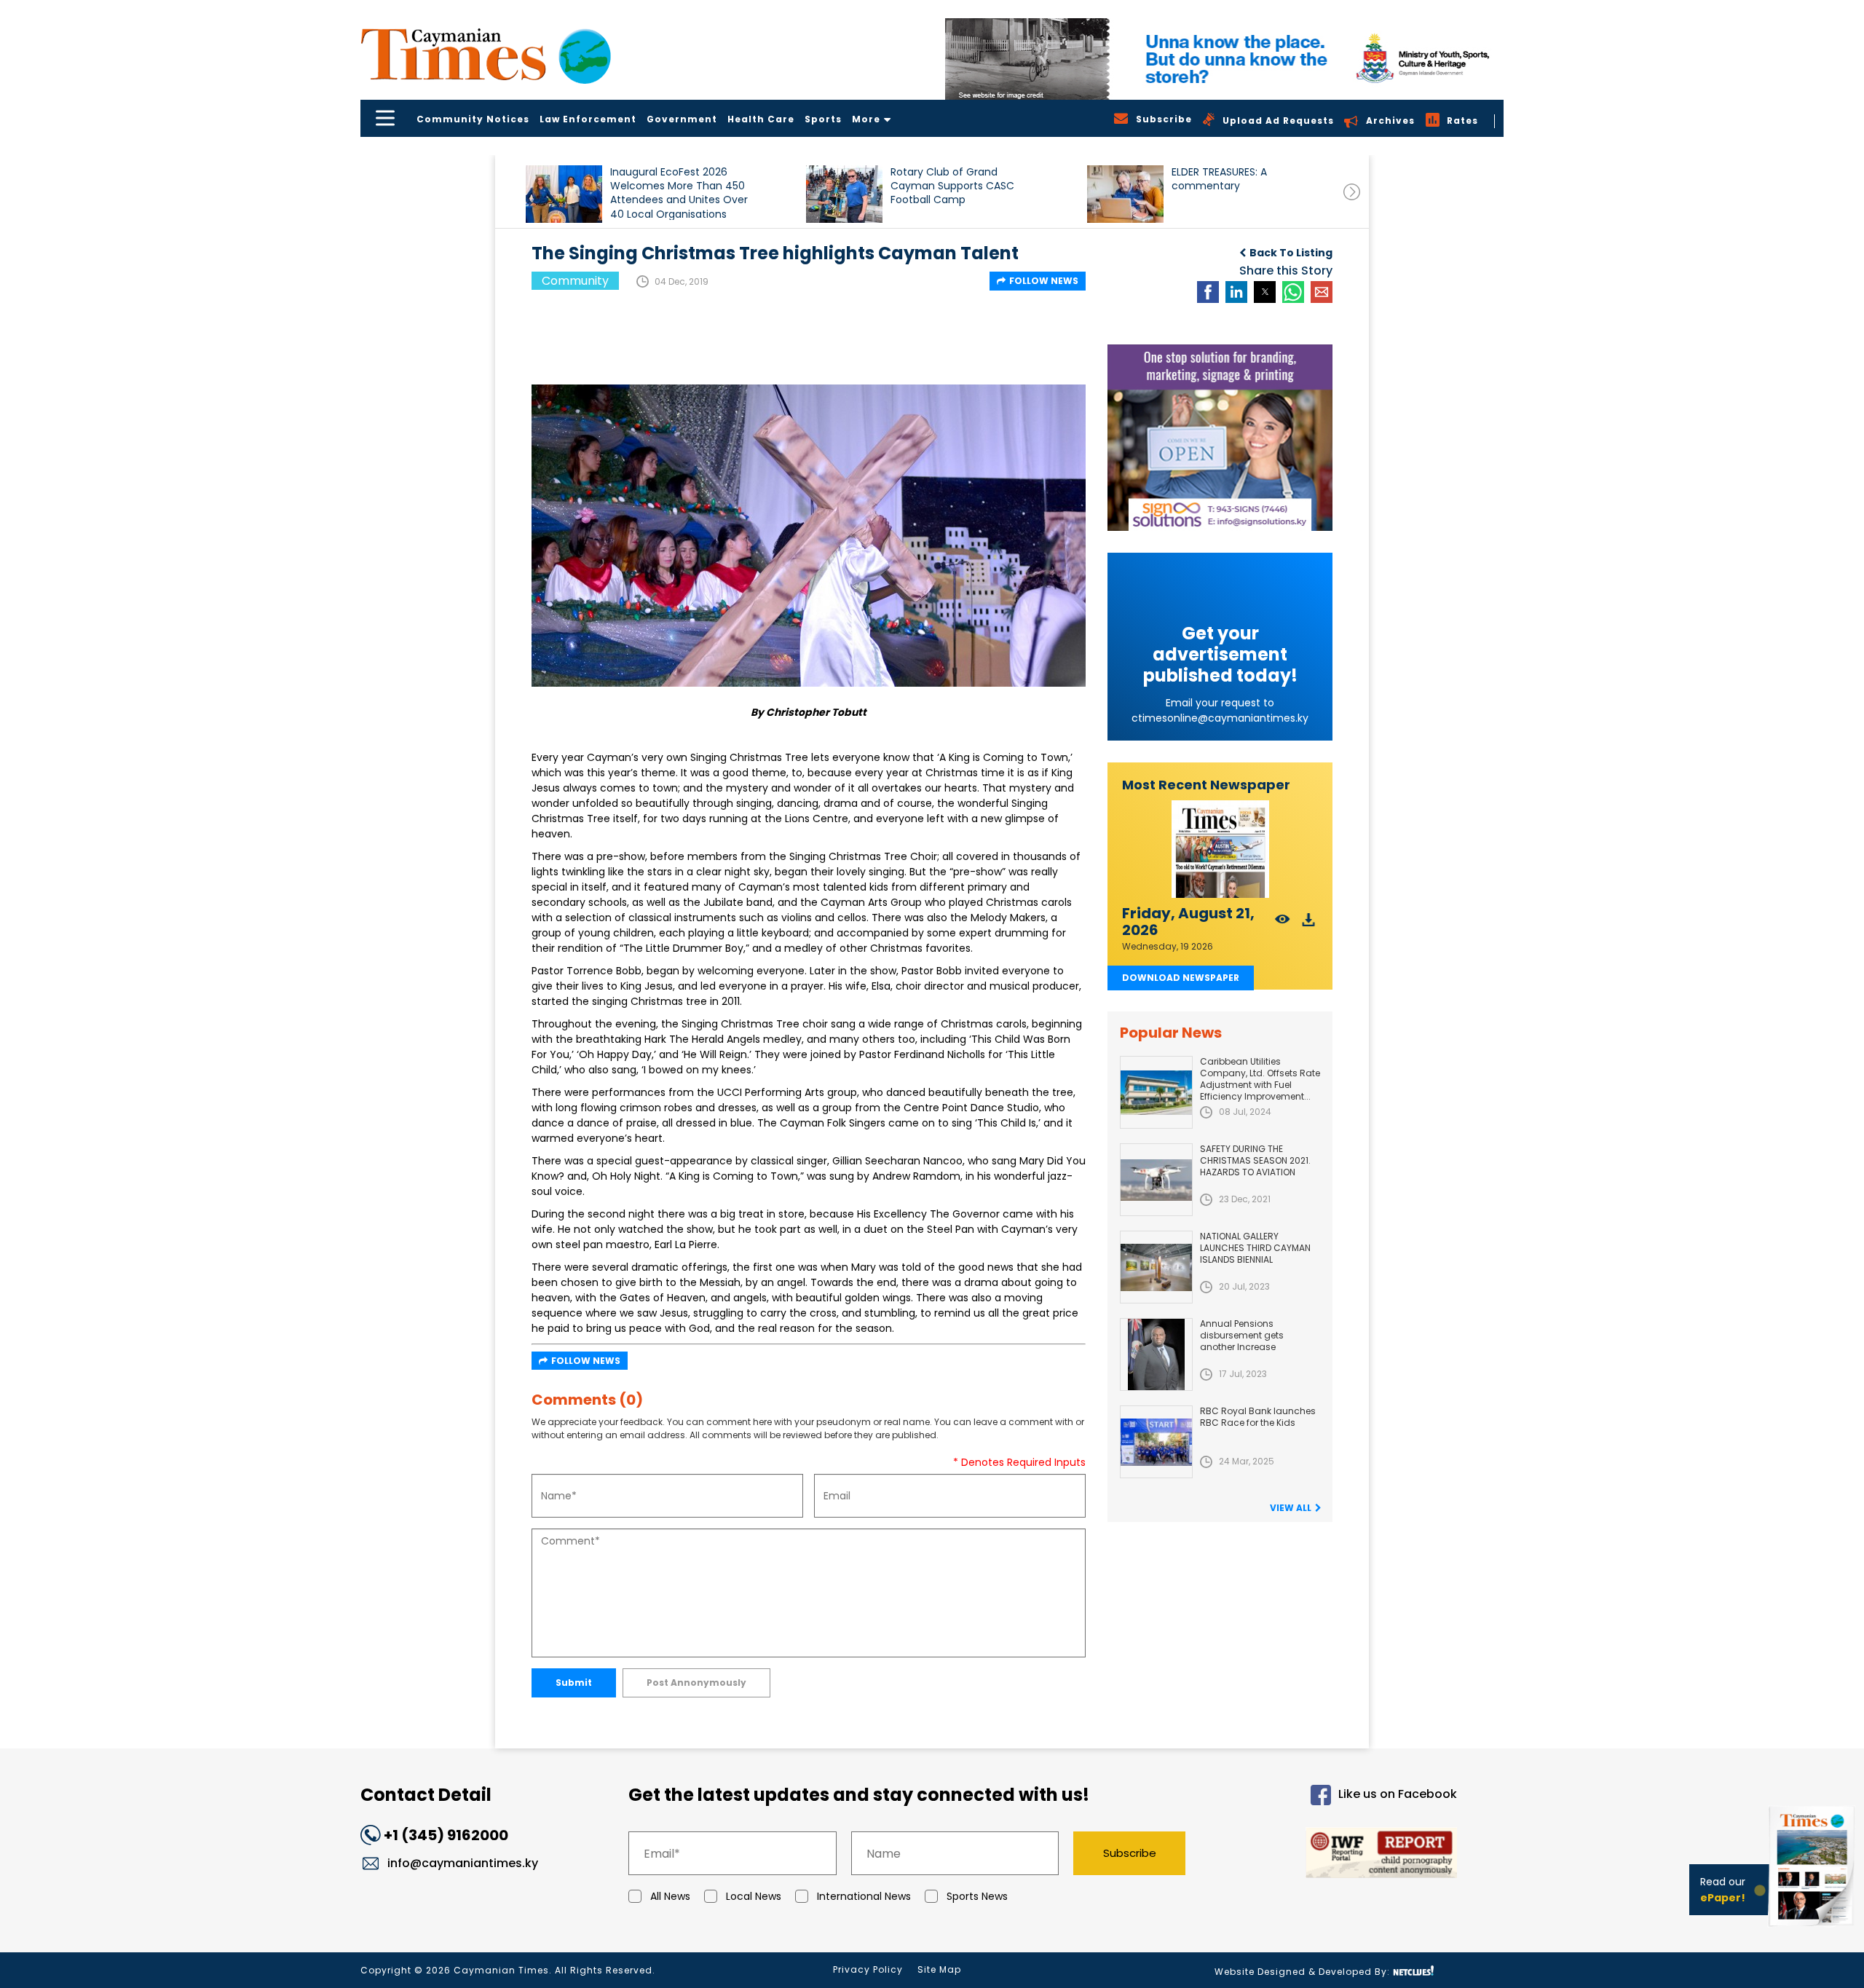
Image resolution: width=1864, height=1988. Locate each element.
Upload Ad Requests (1278, 121)
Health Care (761, 119)
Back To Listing (1291, 253)
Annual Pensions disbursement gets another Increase (1242, 1335)
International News (864, 1896)
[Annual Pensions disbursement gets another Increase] (1156, 1354)
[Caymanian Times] (486, 54)
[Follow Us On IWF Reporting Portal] (1334, 1855)
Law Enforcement (588, 119)
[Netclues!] (1413, 1971)
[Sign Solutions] (1220, 438)
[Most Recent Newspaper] (1220, 849)
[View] (1283, 924)
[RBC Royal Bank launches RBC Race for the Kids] (1156, 1442)
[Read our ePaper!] (1813, 1929)
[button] (564, 194)
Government (682, 119)
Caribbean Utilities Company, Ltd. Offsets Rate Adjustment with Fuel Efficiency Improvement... (1260, 1079)
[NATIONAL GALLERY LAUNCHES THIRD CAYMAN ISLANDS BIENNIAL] (1156, 1267)
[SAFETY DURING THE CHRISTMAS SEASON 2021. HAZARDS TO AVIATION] (1156, 1180)
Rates (1462, 121)
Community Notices (473, 119)
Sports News (977, 1896)
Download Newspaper (1181, 978)
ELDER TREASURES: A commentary (1219, 179)
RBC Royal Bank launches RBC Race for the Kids (1258, 1417)
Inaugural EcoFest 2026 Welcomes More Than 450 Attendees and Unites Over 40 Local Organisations (679, 193)
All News (670, 1896)
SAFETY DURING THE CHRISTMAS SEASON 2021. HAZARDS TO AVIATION (1255, 1160)
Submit (574, 1683)
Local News (754, 1896)
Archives (1390, 121)
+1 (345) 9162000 (446, 1835)
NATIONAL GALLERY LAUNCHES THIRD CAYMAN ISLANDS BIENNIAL (1255, 1248)
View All (1291, 1508)
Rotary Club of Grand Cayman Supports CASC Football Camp (952, 186)
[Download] (1309, 924)
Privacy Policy (868, 1969)
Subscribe (1130, 1853)
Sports (823, 119)
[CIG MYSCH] (1224, 59)
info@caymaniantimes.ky (463, 1863)
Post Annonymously (696, 1683)
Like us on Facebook (1398, 1795)
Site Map (939, 1969)
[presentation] (1352, 192)
